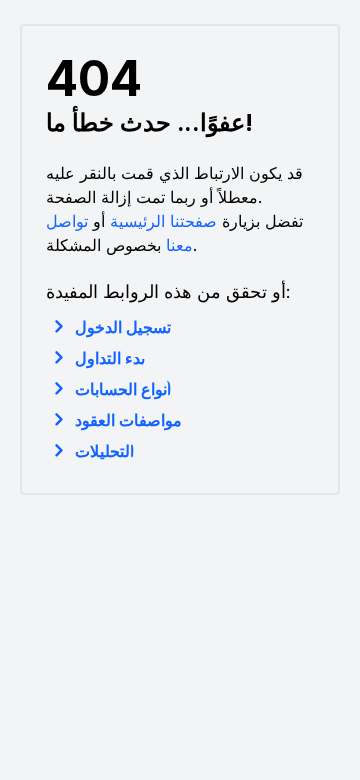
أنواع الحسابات (123, 389)
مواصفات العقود (128, 420)
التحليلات (104, 451)
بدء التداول (110, 358)
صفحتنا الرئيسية (163, 221)
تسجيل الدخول (123, 327)
